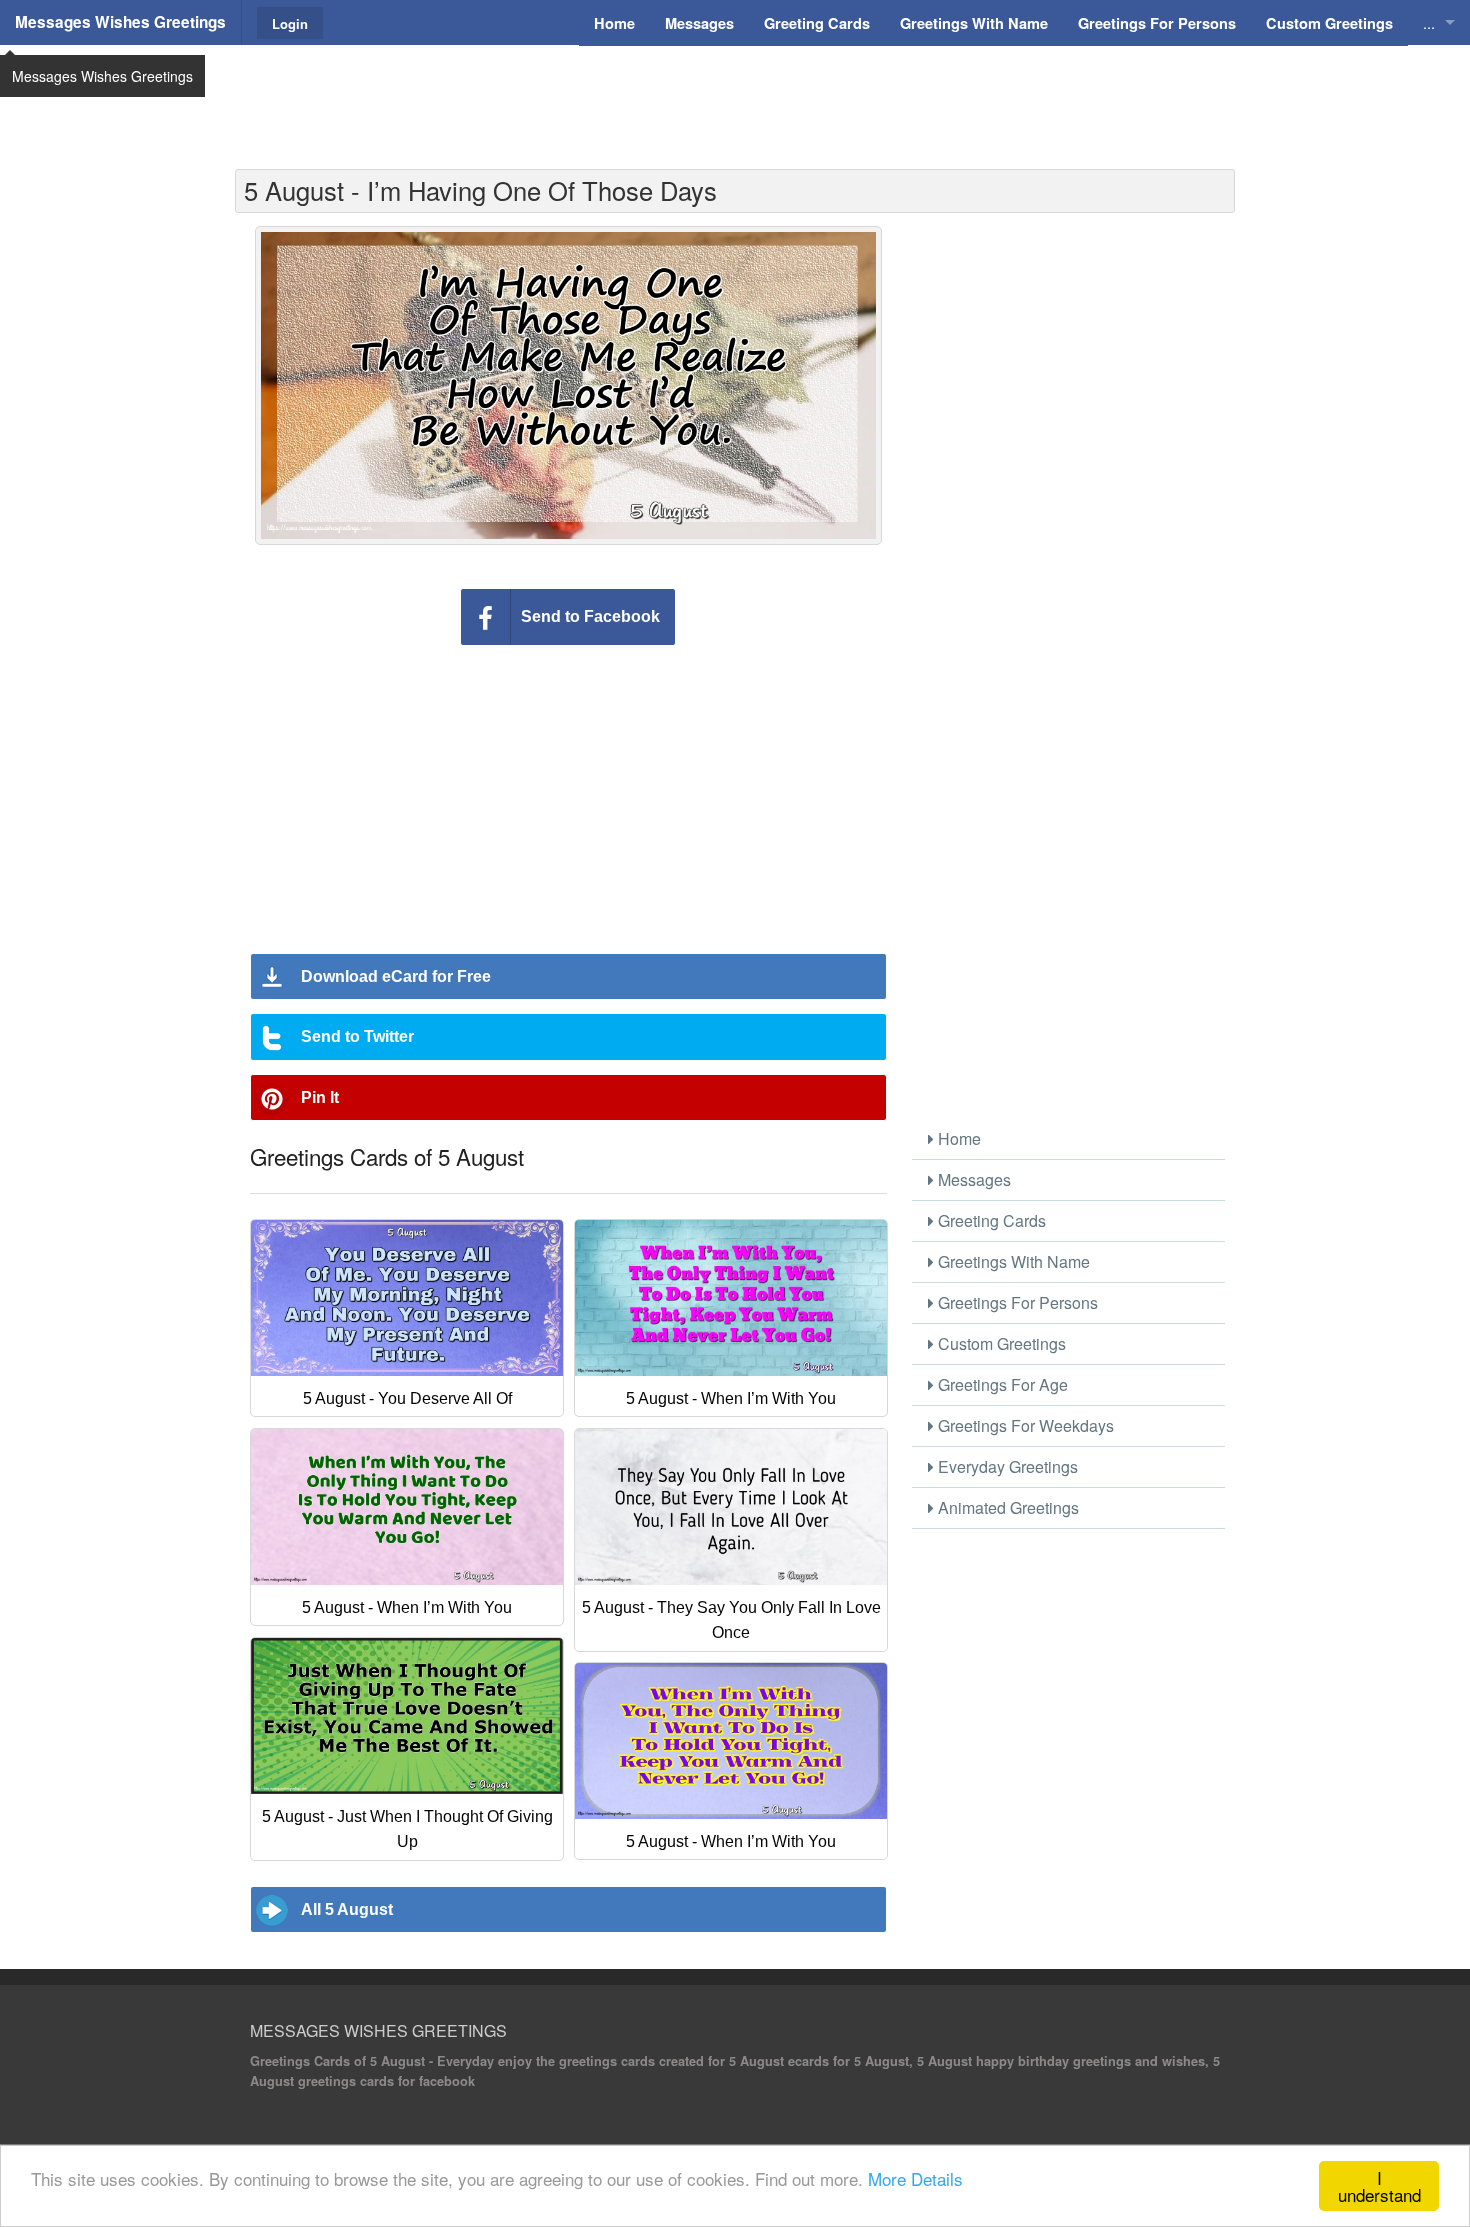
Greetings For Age (1001, 1384)
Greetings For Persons (1016, 1302)
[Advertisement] (735, 95)
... (1429, 22)
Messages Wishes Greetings (120, 22)
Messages (972, 1179)
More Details (915, 2178)
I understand (1379, 2186)
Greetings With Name (1012, 1261)
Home (957, 1138)
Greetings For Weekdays (1024, 1425)
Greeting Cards (990, 1220)
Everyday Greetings (1006, 1466)
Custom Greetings (1000, 1343)
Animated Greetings (1006, 1507)
